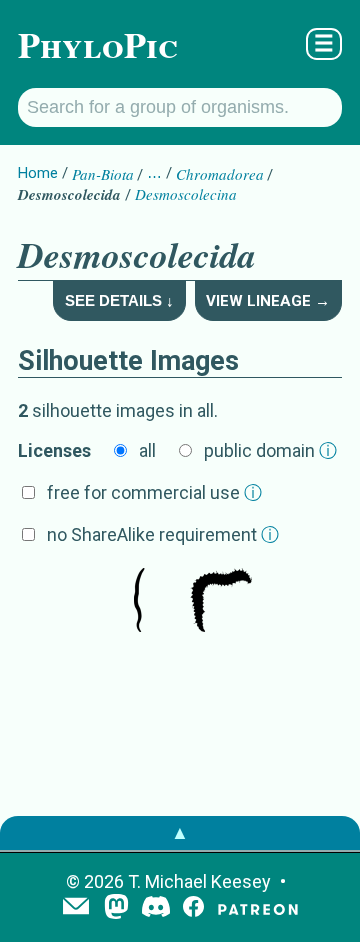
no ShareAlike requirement (163, 534)
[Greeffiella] (139, 602)
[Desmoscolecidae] (221, 602)
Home (38, 173)
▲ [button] (180, 832)
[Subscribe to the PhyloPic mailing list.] (76, 908)
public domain (270, 450)
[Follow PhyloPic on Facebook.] (193, 908)
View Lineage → (268, 301)
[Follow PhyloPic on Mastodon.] (116, 908)
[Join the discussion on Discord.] (156, 908)
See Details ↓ (119, 300)
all (147, 450)
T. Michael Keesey (199, 881)
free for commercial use (154, 492)
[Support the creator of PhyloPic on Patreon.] (258, 908)
